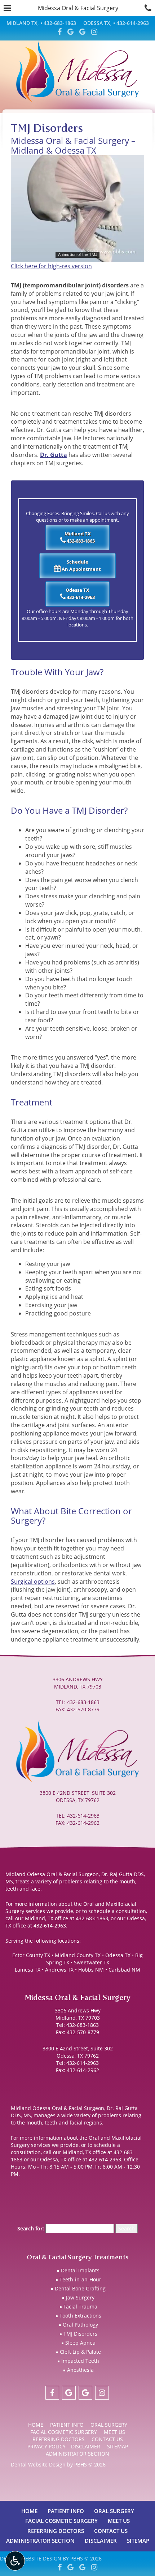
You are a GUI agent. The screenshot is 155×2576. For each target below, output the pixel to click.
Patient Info (67, 2425)
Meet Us (114, 2432)
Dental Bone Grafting (80, 2288)
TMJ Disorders (80, 2334)
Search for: (31, 2228)
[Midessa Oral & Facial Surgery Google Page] (70, 32)
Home (36, 2425)
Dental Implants (80, 2270)
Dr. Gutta (54, 455)
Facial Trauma (80, 2307)
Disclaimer (101, 2541)
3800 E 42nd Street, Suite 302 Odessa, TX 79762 (78, 2052)
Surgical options (33, 1581)
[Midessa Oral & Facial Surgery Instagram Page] (94, 32)
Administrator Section (77, 2454)
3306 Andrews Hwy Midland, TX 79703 (78, 2014)
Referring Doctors (59, 2439)
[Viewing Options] (15, 2561)
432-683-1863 (81, 541)
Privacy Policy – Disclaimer (64, 2446)
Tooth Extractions (80, 2316)
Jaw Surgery (80, 2297)
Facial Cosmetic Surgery (64, 2432)
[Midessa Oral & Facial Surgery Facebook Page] (60, 32)
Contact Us (107, 2439)
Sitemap (118, 2446)
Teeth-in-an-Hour (80, 2279)
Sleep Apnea (80, 2343)
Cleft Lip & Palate (80, 2352)
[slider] (77, 256)
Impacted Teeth (80, 2361)
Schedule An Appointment (81, 566)
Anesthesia (80, 2370)
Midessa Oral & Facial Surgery (78, 8)
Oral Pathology (80, 2325)
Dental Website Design (38, 2464)
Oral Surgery (109, 2425)
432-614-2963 (81, 597)
